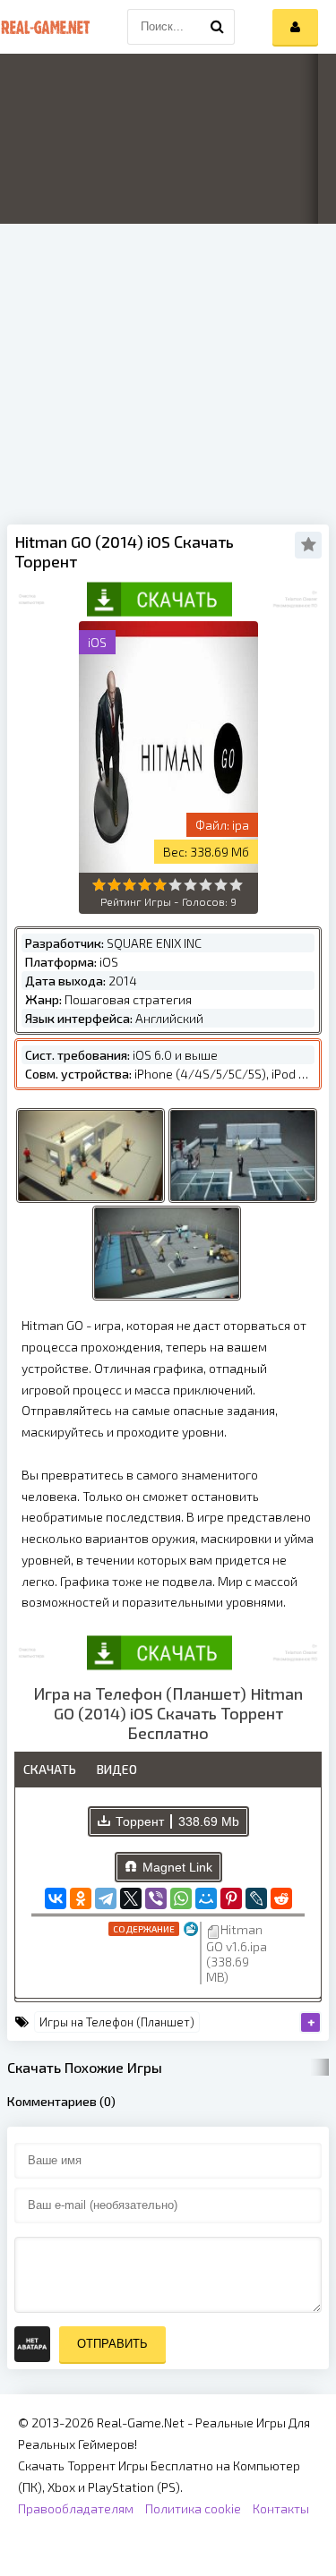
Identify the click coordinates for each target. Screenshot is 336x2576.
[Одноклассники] (81, 1898)
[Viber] (156, 1898)
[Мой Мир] (206, 1898)
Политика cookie (193, 2508)
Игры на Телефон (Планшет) (117, 2022)
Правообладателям (76, 2508)
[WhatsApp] (181, 1898)
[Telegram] (106, 1898)
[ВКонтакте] (56, 1898)
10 (236, 885)
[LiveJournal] (256, 1898)
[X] (131, 1898)
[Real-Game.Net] (45, 27)
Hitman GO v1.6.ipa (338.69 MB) (237, 1953)
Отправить (112, 2344)
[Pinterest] (231, 1898)
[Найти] (217, 27)
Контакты (281, 2508)
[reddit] (281, 1898)
